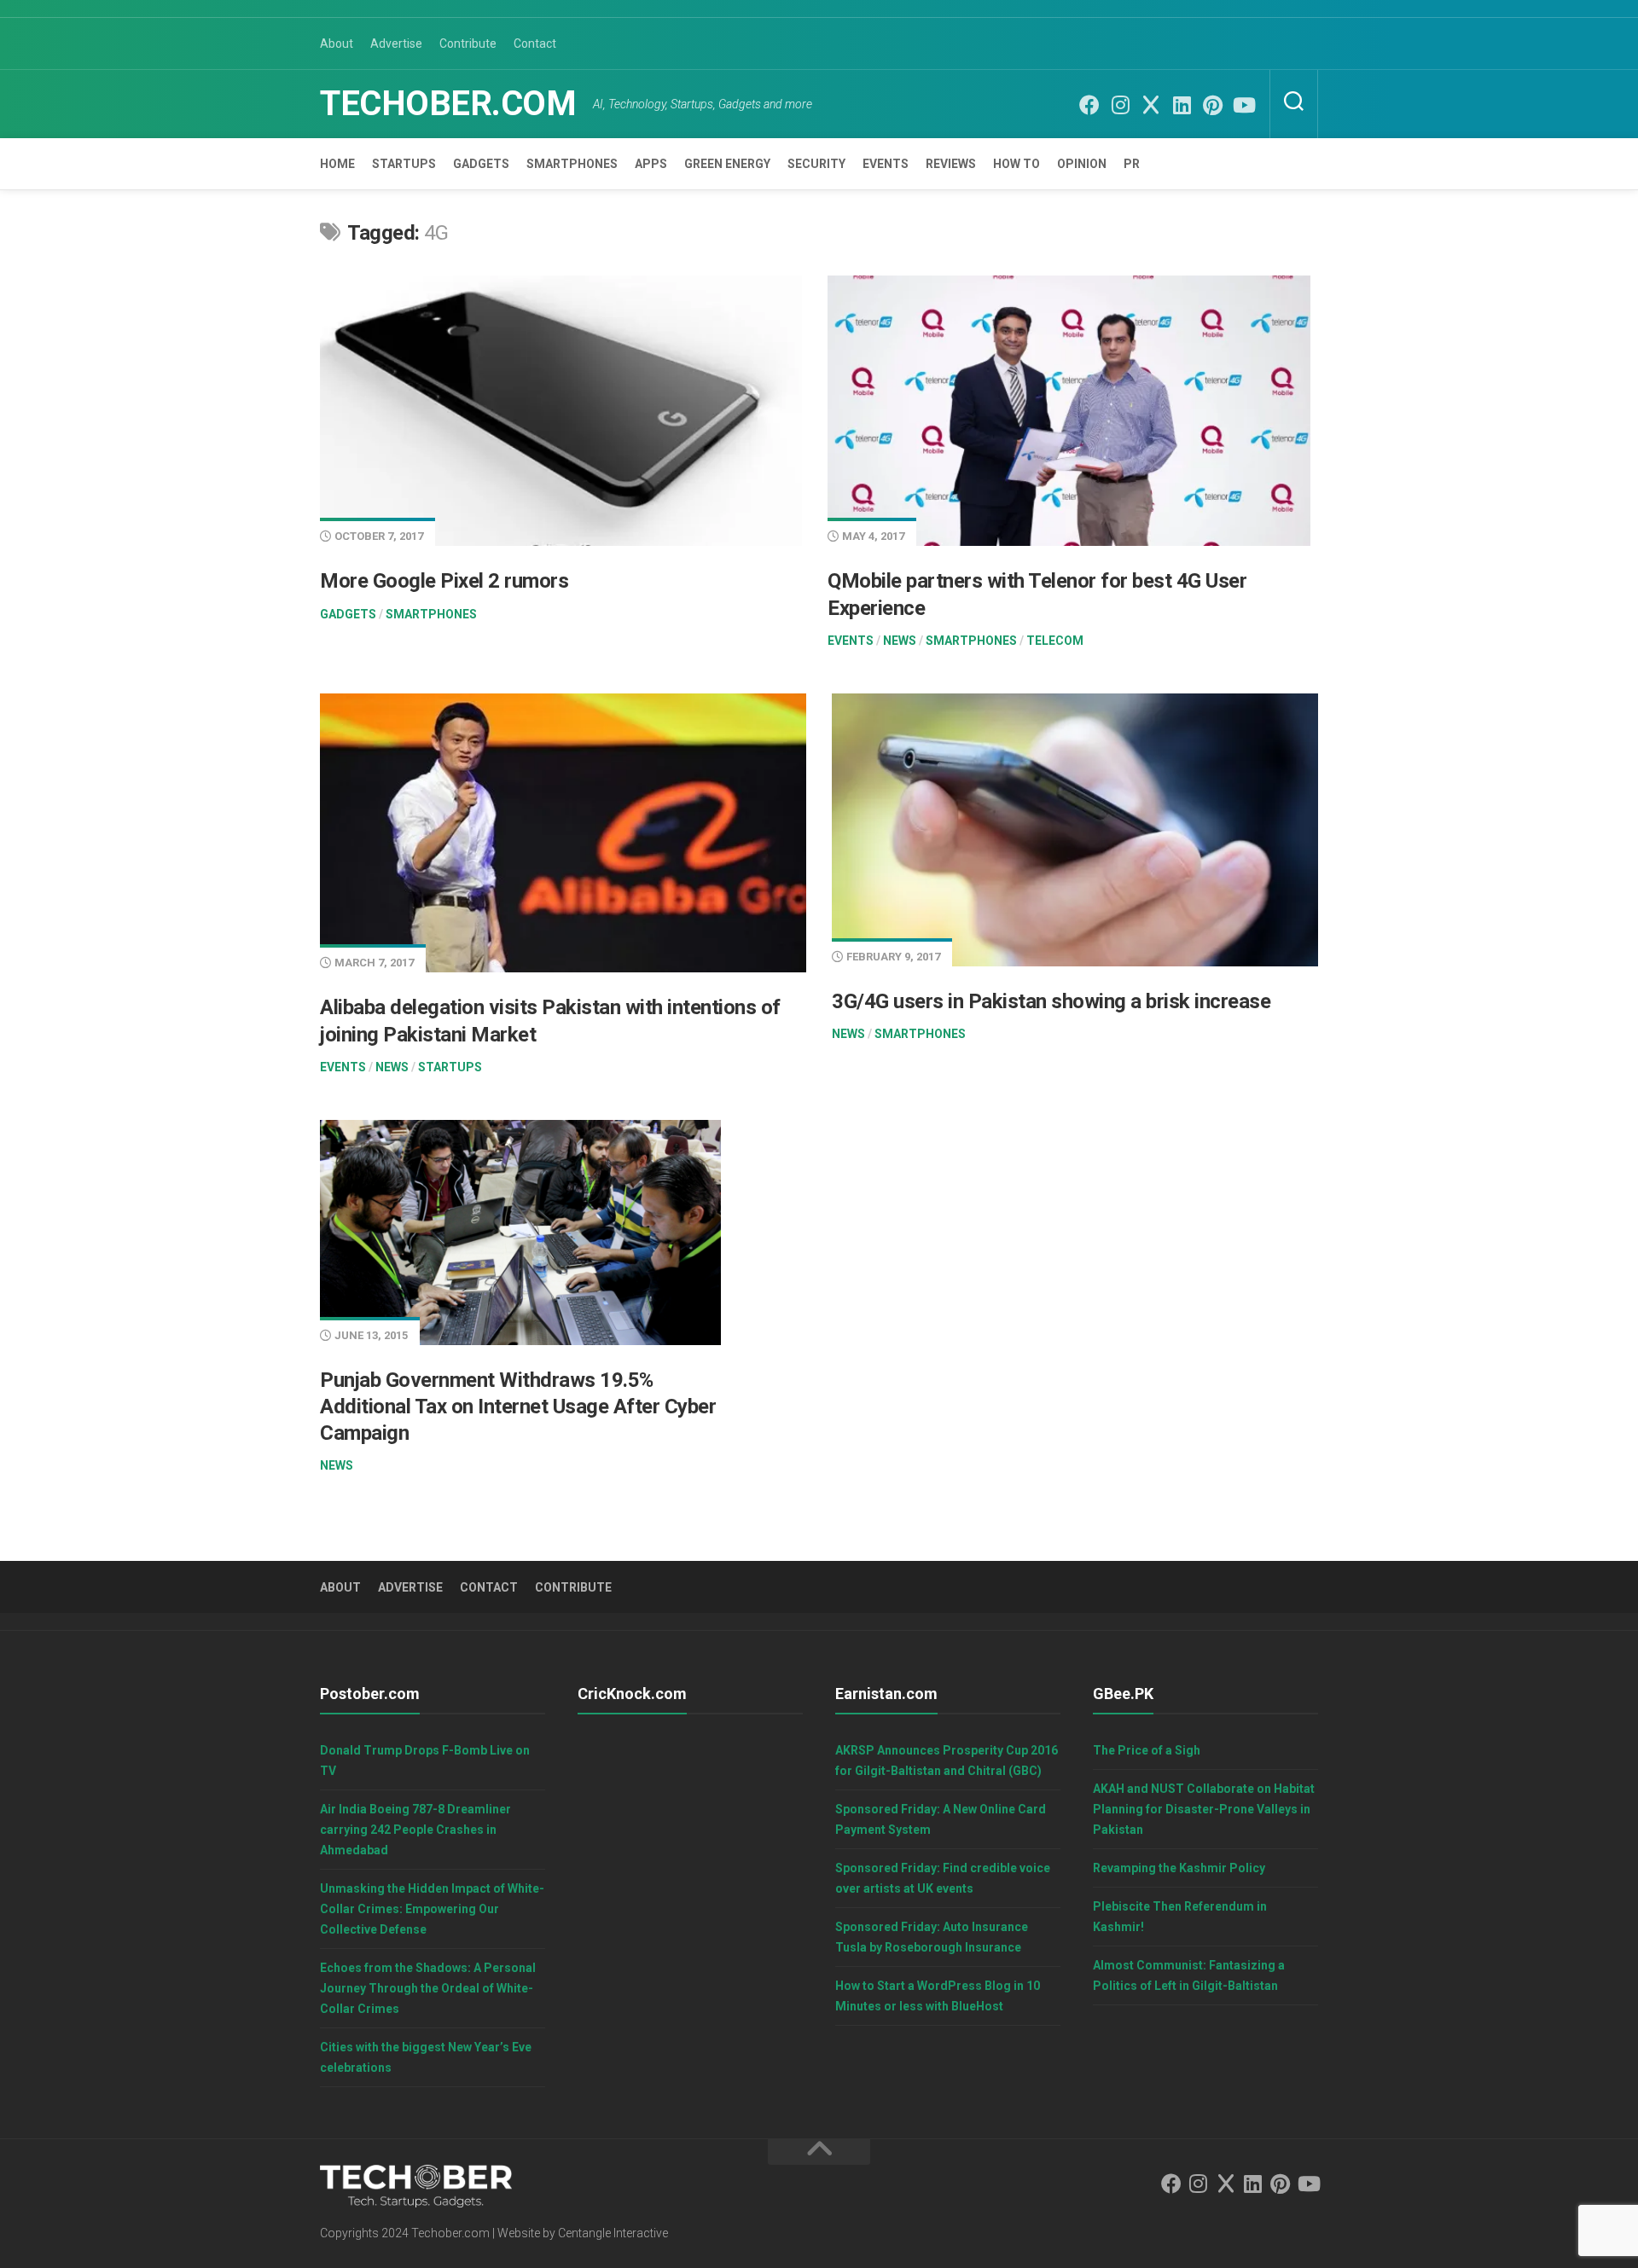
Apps (651, 164)
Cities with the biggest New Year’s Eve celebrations (426, 2057)
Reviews (951, 164)
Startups (404, 164)
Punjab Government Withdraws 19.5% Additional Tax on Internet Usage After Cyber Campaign (518, 1407)
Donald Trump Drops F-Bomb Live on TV (425, 1760)
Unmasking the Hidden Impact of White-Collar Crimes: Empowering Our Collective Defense (432, 1909)
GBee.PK (1123, 1694)
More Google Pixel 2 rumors (444, 581)
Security (816, 164)
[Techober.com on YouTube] (1243, 105)
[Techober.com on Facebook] (1089, 105)
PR (1132, 164)
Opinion (1082, 164)
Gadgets (481, 164)
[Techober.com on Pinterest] (1212, 105)
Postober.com (370, 1694)
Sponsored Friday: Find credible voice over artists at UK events (943, 1878)
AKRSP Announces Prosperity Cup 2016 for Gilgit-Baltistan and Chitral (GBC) (947, 1760)
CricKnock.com (632, 1694)
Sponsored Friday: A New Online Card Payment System (941, 1819)
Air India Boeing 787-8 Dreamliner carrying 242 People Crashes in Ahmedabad (415, 1830)
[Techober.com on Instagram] (1120, 105)
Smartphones (572, 164)
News (900, 641)
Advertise (396, 44)
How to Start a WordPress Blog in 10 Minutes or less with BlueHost (938, 1996)
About (337, 44)
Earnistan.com (886, 1694)
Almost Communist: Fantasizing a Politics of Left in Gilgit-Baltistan (1189, 1975)
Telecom (1055, 641)
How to (1016, 164)
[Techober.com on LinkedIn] (1182, 105)
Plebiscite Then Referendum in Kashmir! (1180, 1917)
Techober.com (448, 104)
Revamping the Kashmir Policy (1179, 1868)
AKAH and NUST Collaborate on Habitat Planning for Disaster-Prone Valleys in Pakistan (1204, 1809)
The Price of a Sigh (1147, 1750)
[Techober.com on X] (1151, 105)
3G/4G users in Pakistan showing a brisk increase (1051, 1001)
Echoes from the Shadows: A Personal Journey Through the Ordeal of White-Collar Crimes (428, 1988)
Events (886, 164)
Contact (535, 44)
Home (337, 164)
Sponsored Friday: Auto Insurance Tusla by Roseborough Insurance (932, 1937)
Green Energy (727, 164)
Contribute (468, 44)
